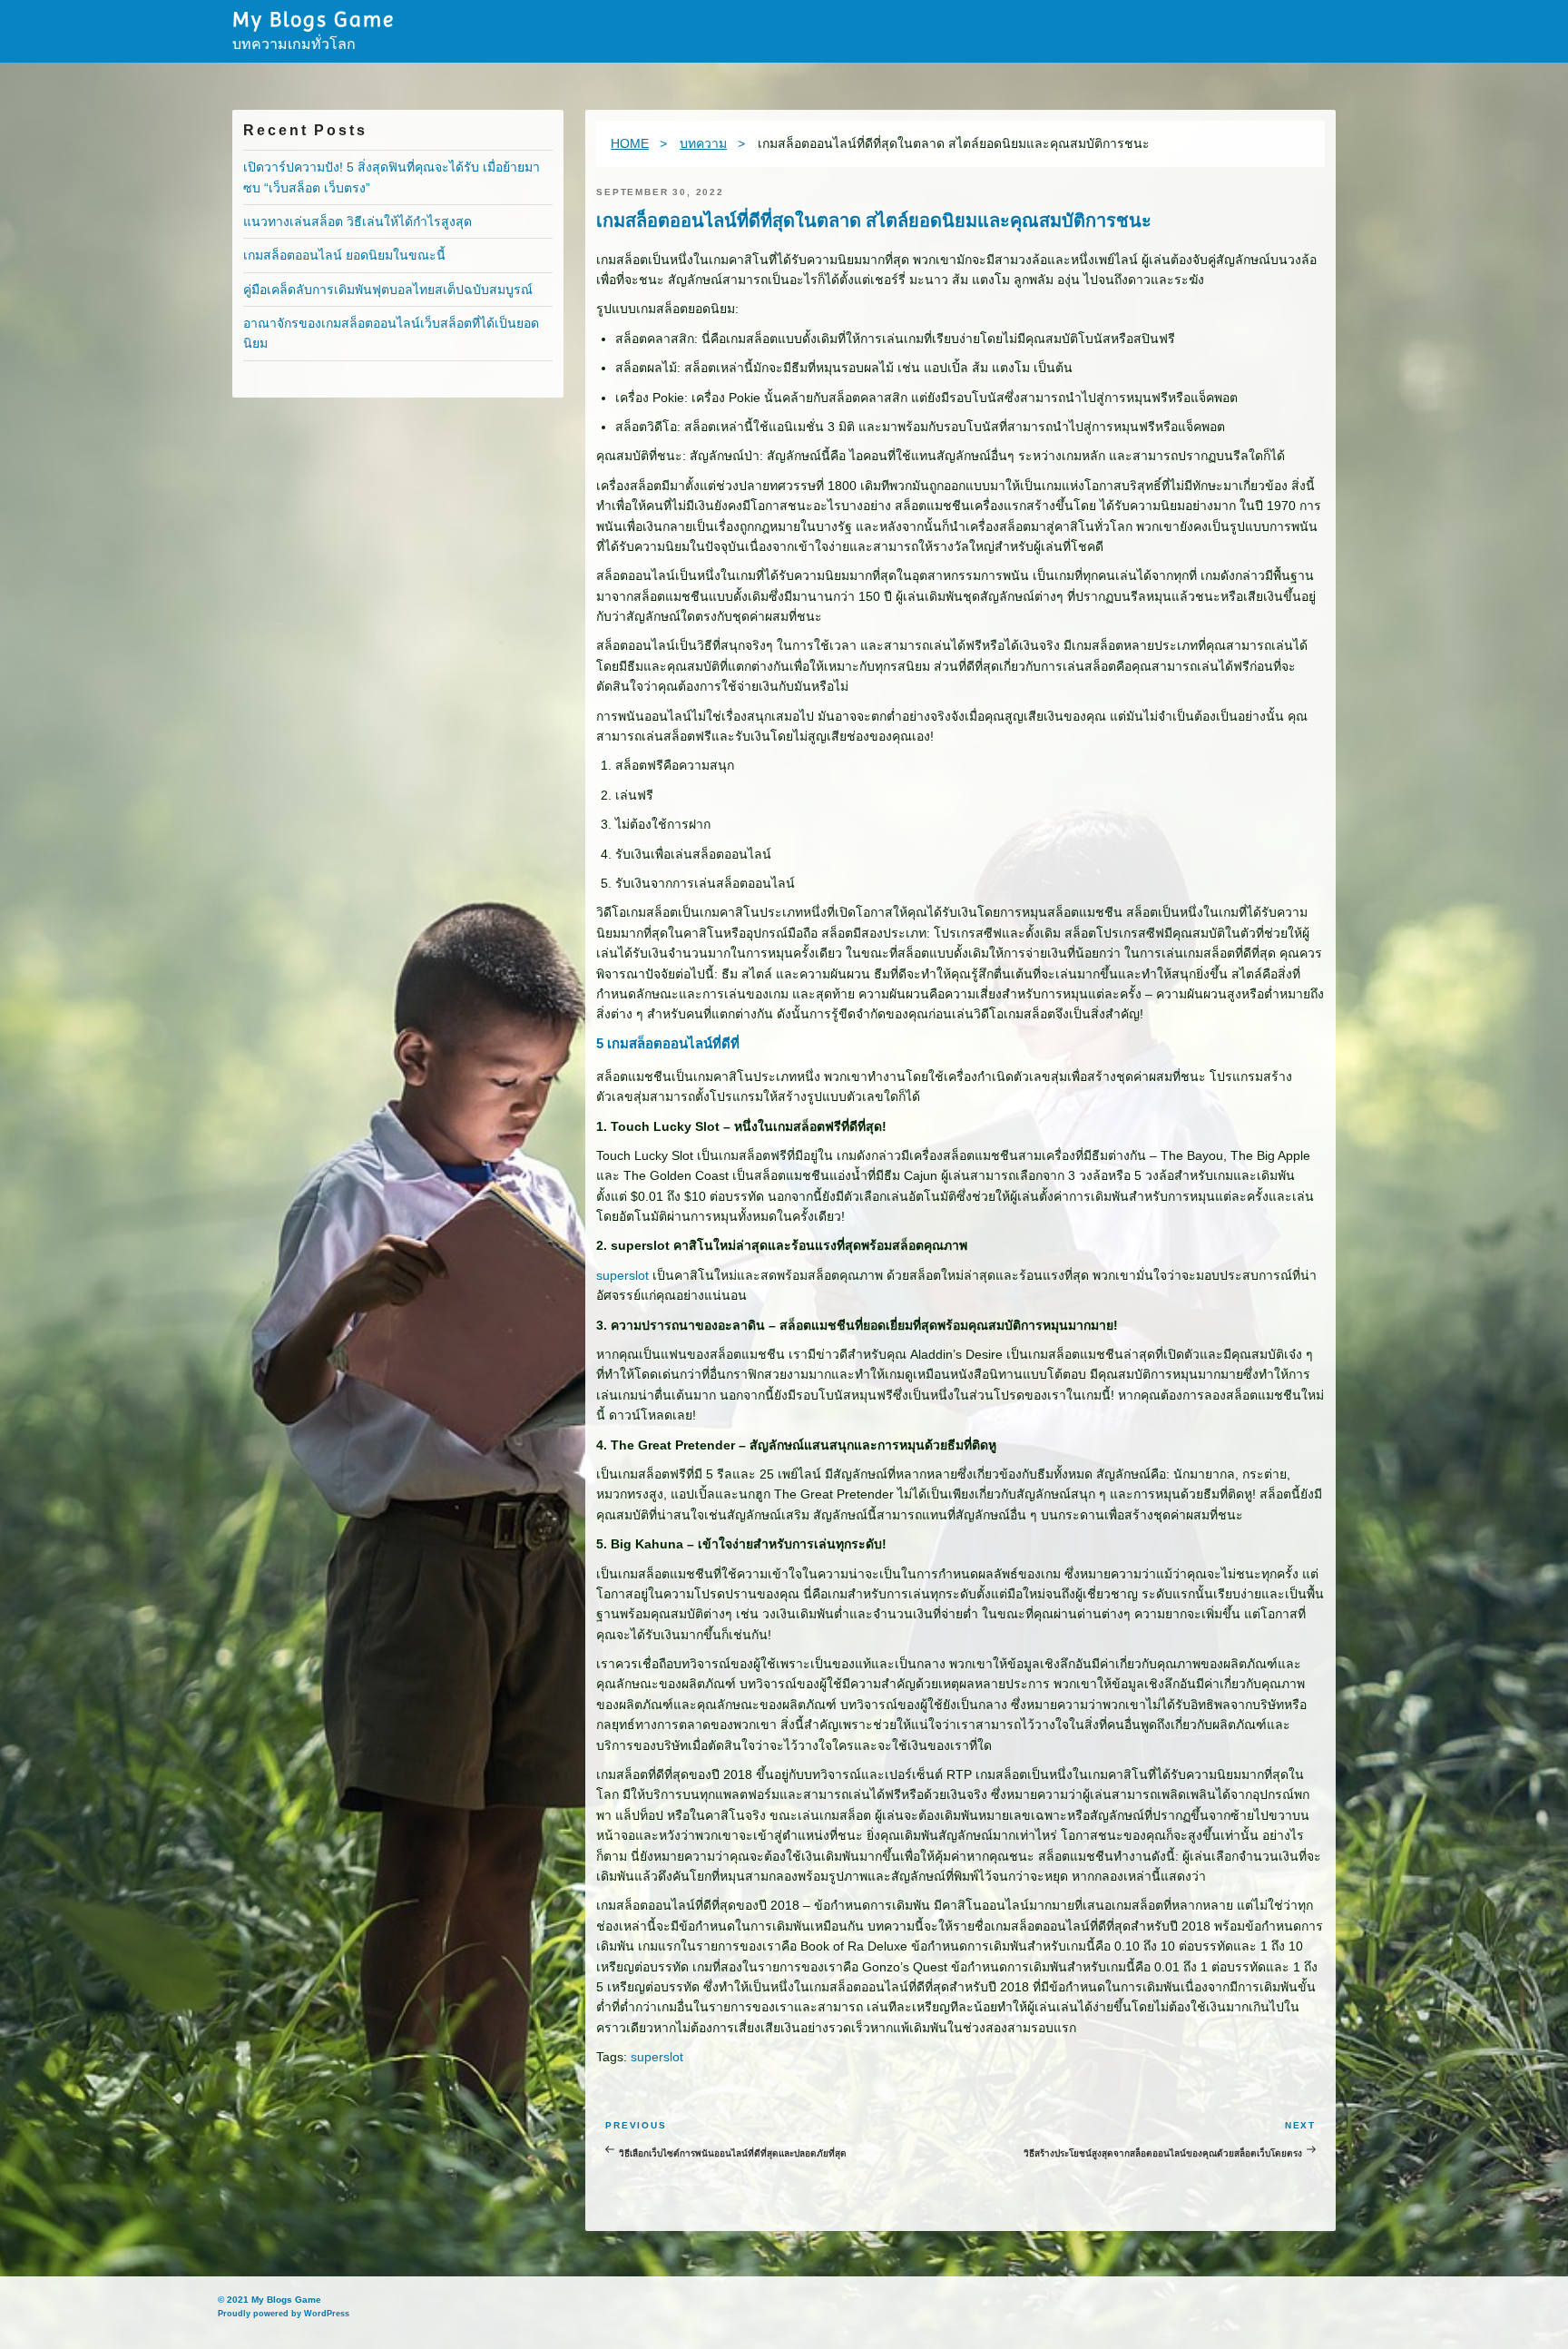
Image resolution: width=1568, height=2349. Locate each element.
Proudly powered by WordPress (284, 2314)
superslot (622, 1275)
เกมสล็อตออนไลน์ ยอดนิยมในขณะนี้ (344, 255)
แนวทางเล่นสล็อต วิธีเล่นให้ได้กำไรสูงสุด (358, 221)
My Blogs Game (313, 19)
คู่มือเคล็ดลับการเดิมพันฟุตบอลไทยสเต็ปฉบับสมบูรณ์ (388, 290)
